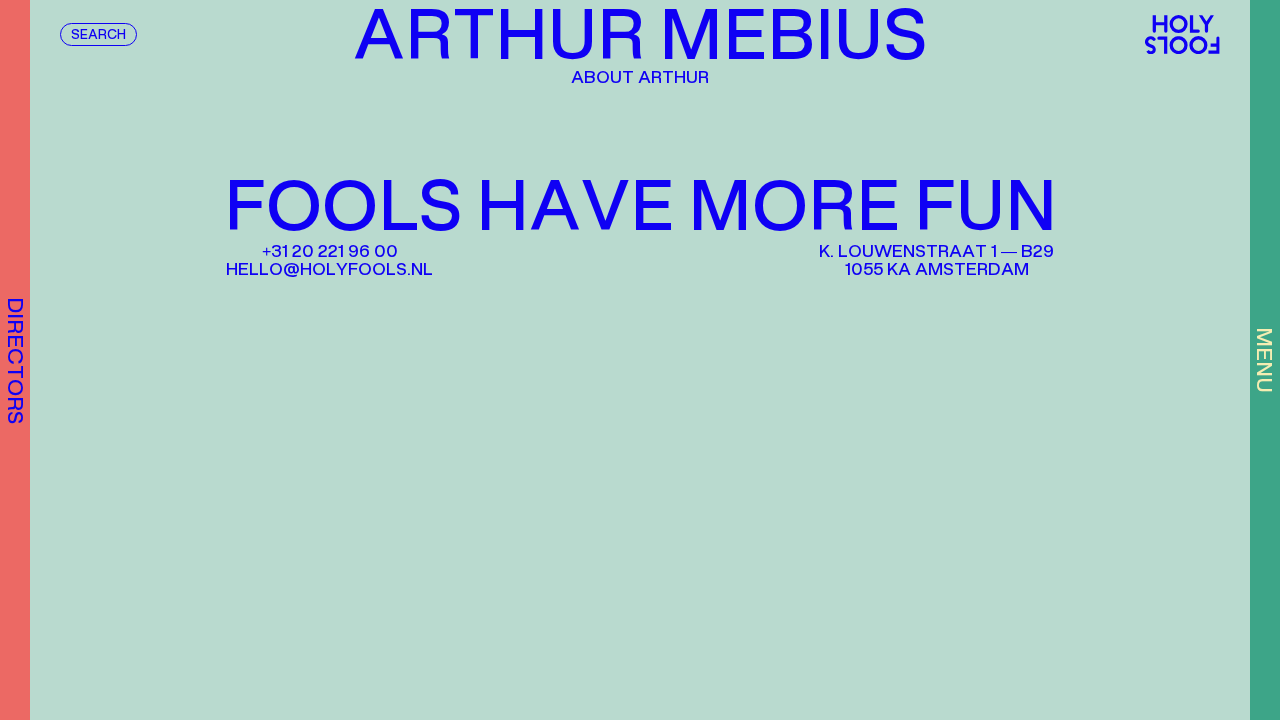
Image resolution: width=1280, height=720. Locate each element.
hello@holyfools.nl (329, 270)
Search (98, 36)
